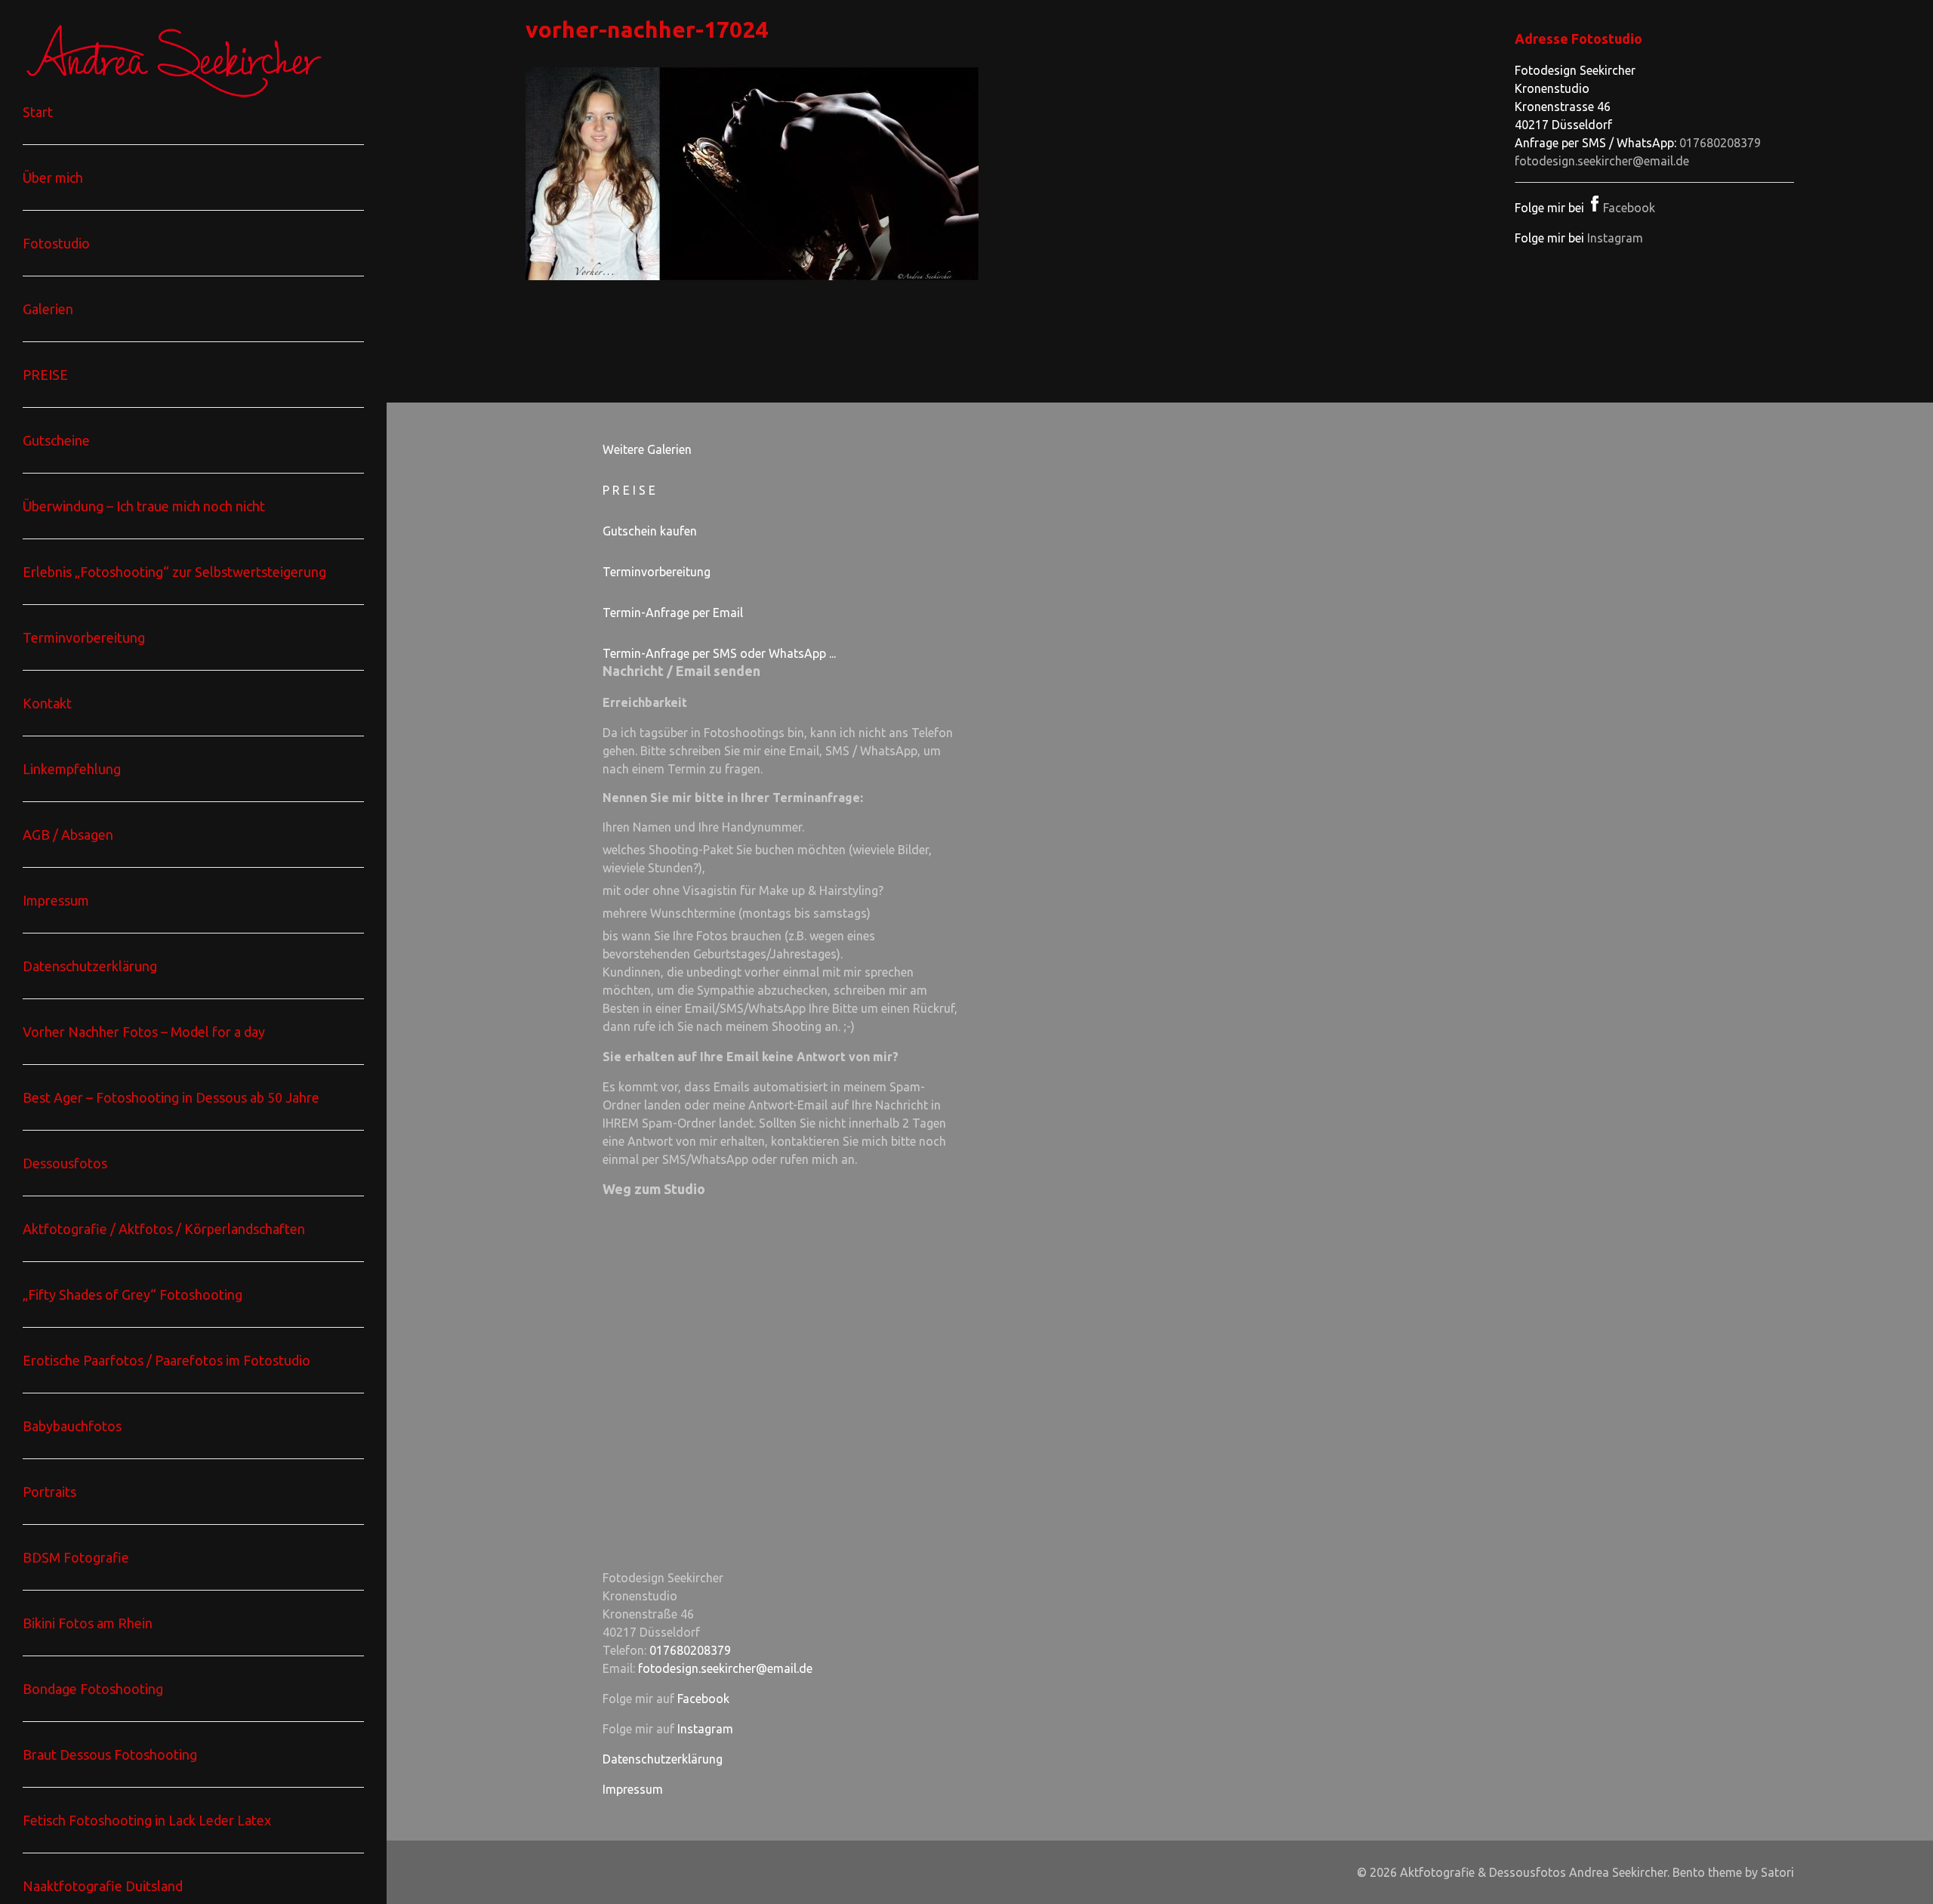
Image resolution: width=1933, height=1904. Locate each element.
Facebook (1629, 208)
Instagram (1615, 238)
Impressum (633, 1789)
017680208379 (1720, 143)
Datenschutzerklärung (663, 1759)
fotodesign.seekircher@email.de (1602, 161)
